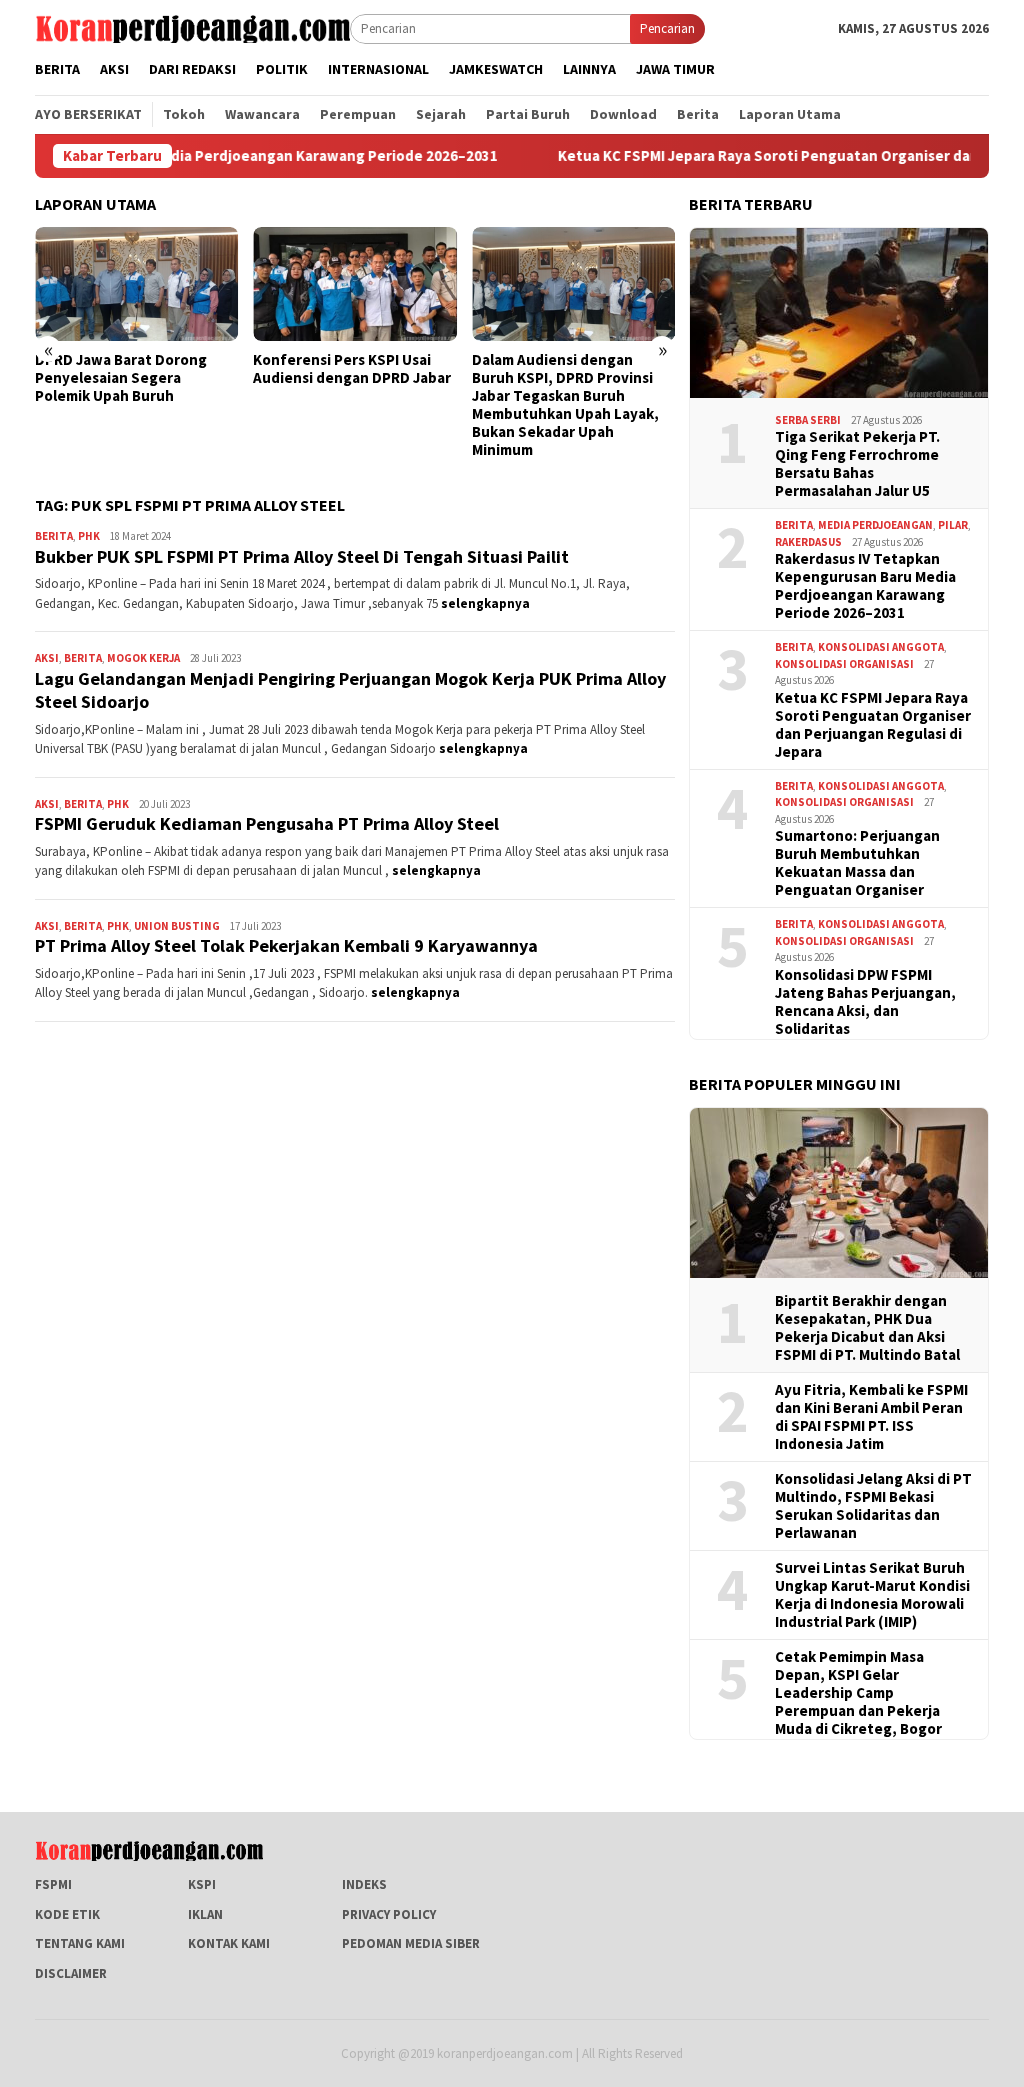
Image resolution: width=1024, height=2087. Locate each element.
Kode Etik (67, 1914)
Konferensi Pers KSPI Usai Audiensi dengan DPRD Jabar (352, 369)
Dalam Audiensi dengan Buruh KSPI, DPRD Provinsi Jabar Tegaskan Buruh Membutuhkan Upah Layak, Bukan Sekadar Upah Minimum (565, 405)
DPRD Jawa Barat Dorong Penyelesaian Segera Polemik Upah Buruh (121, 378)
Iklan (205, 1914)
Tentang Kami (80, 1943)
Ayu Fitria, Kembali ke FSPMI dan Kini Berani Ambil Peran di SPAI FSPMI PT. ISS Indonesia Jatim (871, 1417)
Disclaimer (71, 1973)
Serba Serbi (808, 420)
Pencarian (667, 28)
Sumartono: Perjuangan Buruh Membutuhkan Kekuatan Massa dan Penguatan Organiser (857, 863)
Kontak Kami (229, 1943)
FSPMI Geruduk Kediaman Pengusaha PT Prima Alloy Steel (267, 823)
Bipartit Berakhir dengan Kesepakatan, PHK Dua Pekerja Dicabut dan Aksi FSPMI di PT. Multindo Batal (867, 1328)
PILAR (953, 525)
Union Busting (177, 926)
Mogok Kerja (143, 658)
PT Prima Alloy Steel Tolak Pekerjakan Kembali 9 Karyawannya (286, 945)
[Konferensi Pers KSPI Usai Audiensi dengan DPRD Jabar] (354, 284)
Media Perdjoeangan (875, 525)
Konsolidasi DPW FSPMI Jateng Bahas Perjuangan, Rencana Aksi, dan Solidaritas (865, 1002)
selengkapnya (485, 603)
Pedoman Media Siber (411, 1943)
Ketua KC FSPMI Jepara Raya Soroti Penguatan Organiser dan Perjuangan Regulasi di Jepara (873, 725)
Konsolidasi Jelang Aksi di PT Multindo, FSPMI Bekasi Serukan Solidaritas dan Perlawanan (873, 1506)
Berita (54, 536)
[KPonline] (192, 27)
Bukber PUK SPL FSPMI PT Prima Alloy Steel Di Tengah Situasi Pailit (302, 556)
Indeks (364, 1884)
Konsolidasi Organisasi (844, 664)
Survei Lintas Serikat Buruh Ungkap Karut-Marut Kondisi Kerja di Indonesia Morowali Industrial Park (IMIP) (872, 1595)
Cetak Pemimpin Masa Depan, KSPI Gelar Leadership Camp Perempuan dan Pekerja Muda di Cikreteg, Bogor (858, 1693)
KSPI (202, 1884)
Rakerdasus (808, 542)
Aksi (47, 658)
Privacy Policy (389, 1914)
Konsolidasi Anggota (881, 647)
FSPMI (53, 1884)
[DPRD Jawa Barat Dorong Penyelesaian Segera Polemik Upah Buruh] (136, 284)
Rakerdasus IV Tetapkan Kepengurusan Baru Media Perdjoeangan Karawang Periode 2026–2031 (865, 586)
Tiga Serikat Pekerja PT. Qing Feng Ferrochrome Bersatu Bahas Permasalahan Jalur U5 (857, 464)
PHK (89, 536)
